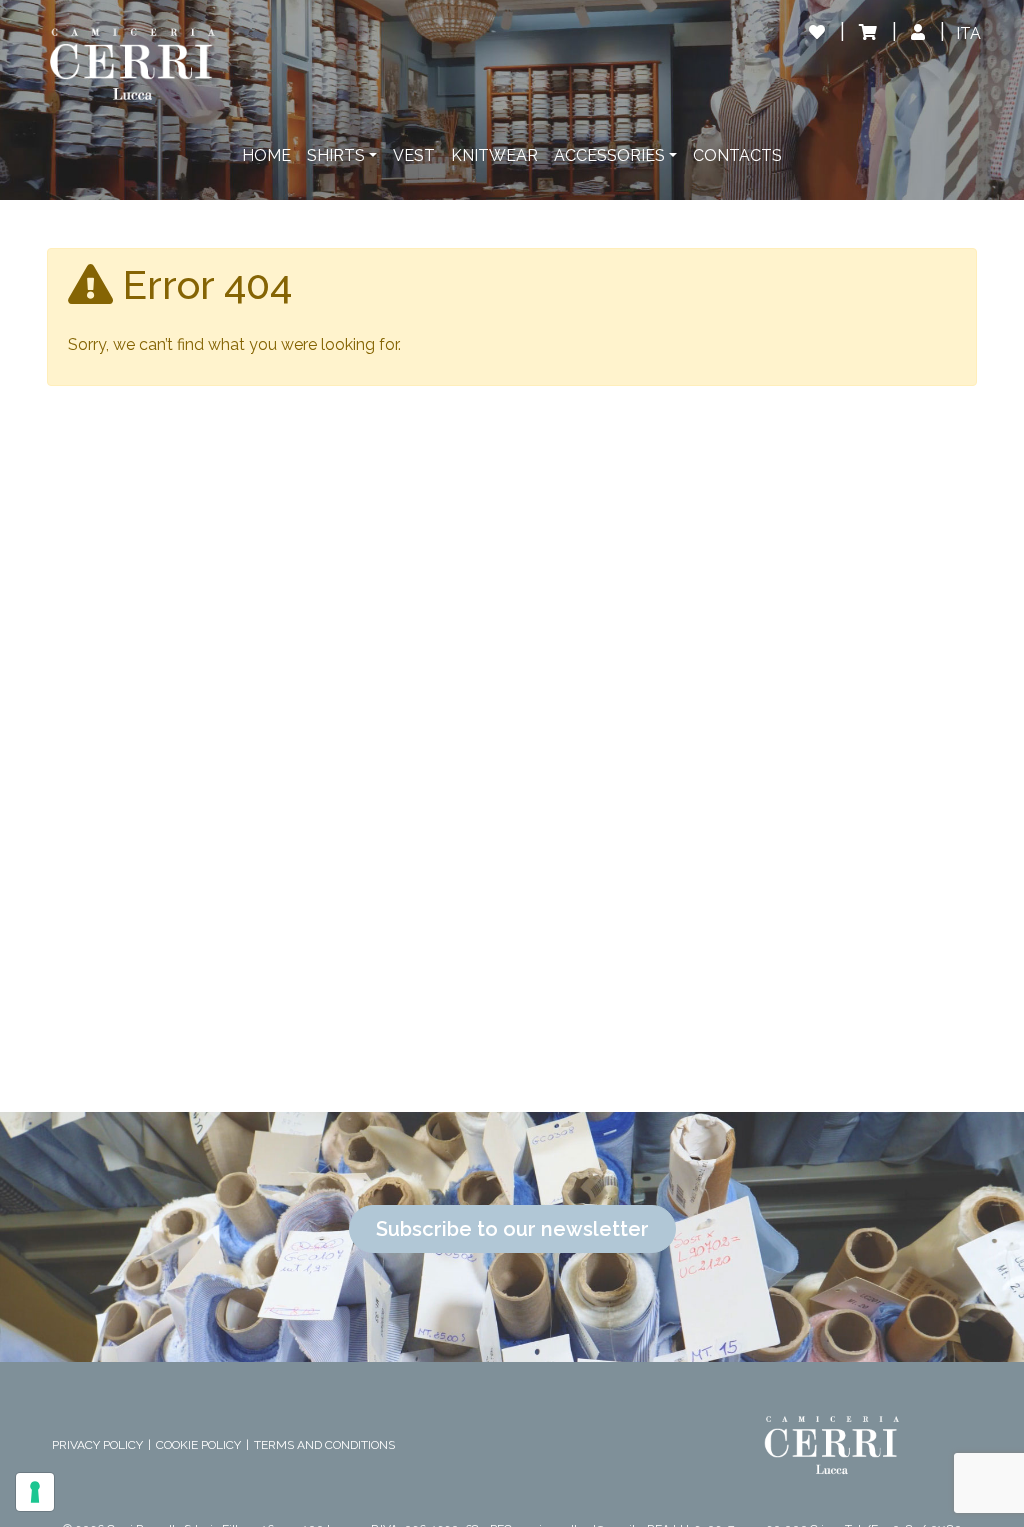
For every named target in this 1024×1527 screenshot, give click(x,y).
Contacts (737, 155)
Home (266, 155)
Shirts (336, 155)
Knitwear (494, 155)
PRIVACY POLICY (97, 1445)
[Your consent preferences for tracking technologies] (35, 1492)
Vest (414, 155)
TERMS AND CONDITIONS (324, 1445)
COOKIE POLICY (198, 1445)
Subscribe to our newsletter (512, 1229)
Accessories (609, 155)
